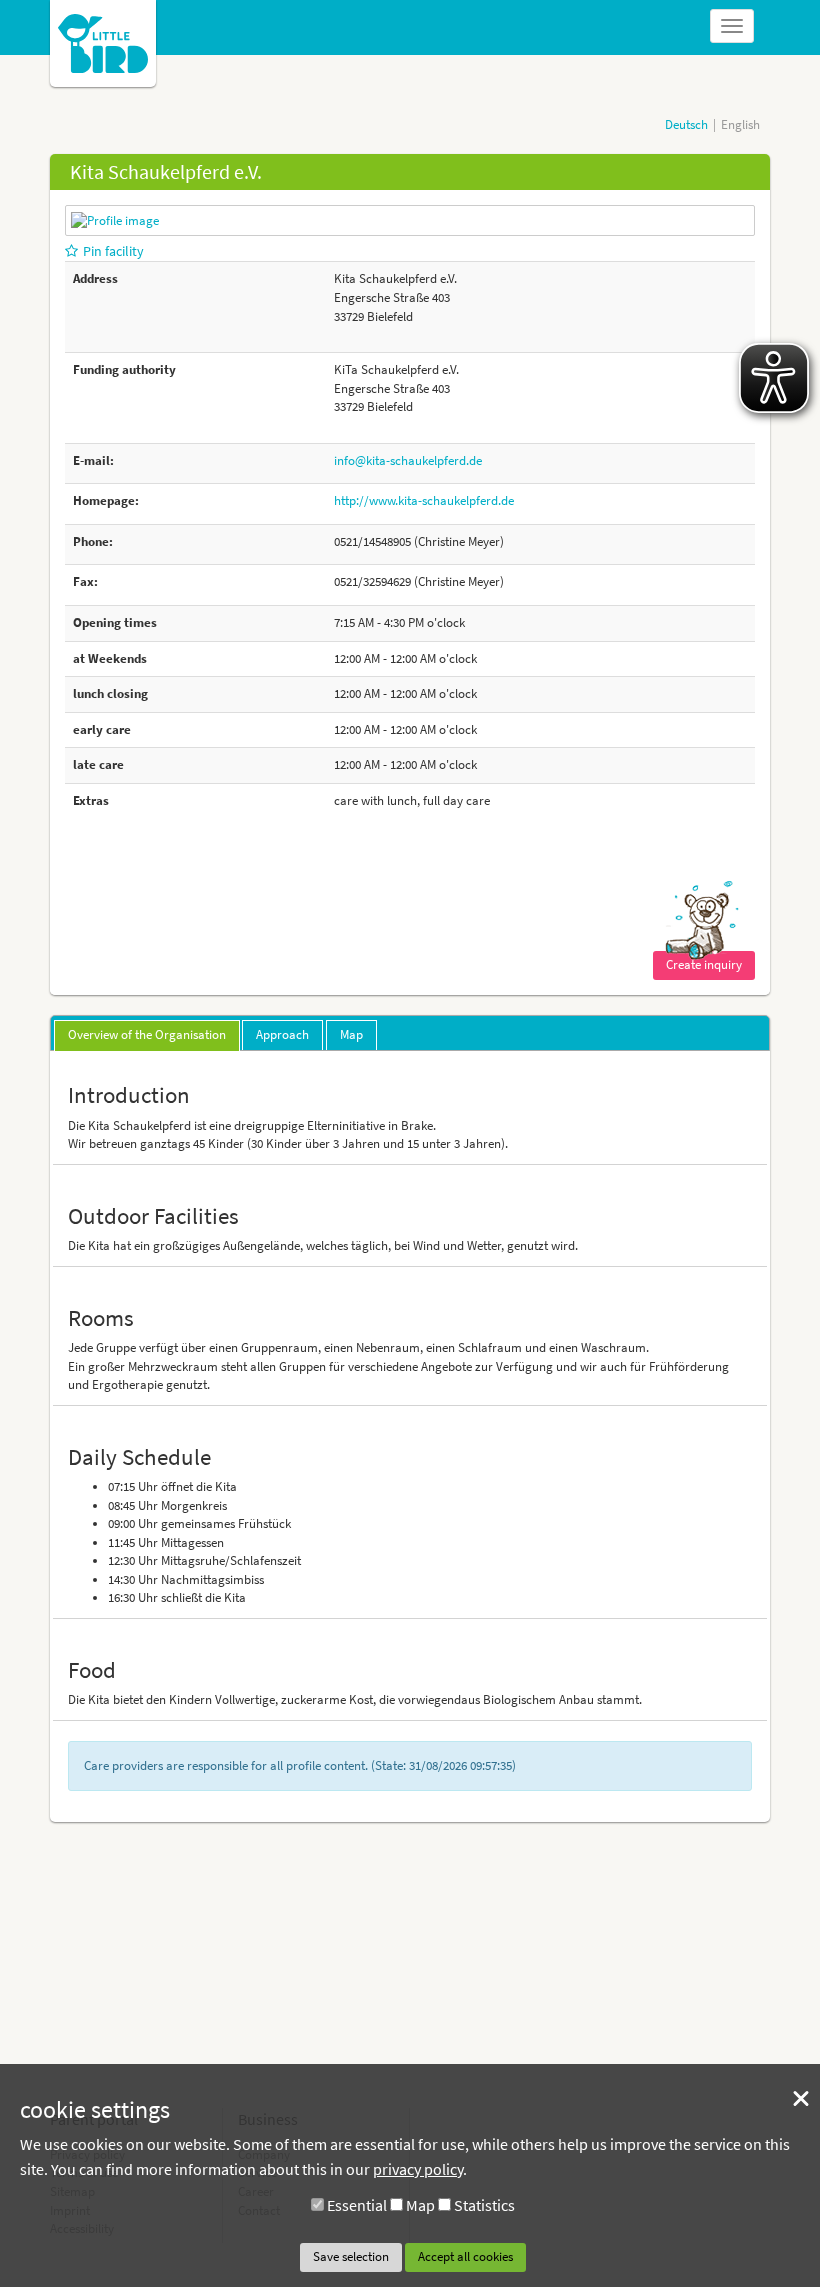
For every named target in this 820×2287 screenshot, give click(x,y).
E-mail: (93, 460)
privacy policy (418, 2169)
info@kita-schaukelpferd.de (408, 460)
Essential (357, 2205)
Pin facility (113, 251)
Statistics (484, 2205)
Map (420, 2205)
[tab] (147, 1036)
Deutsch (686, 124)
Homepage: (106, 500)
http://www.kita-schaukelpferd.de (424, 500)
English (740, 124)
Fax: (85, 581)
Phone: (93, 541)
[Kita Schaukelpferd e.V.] (115, 219)
